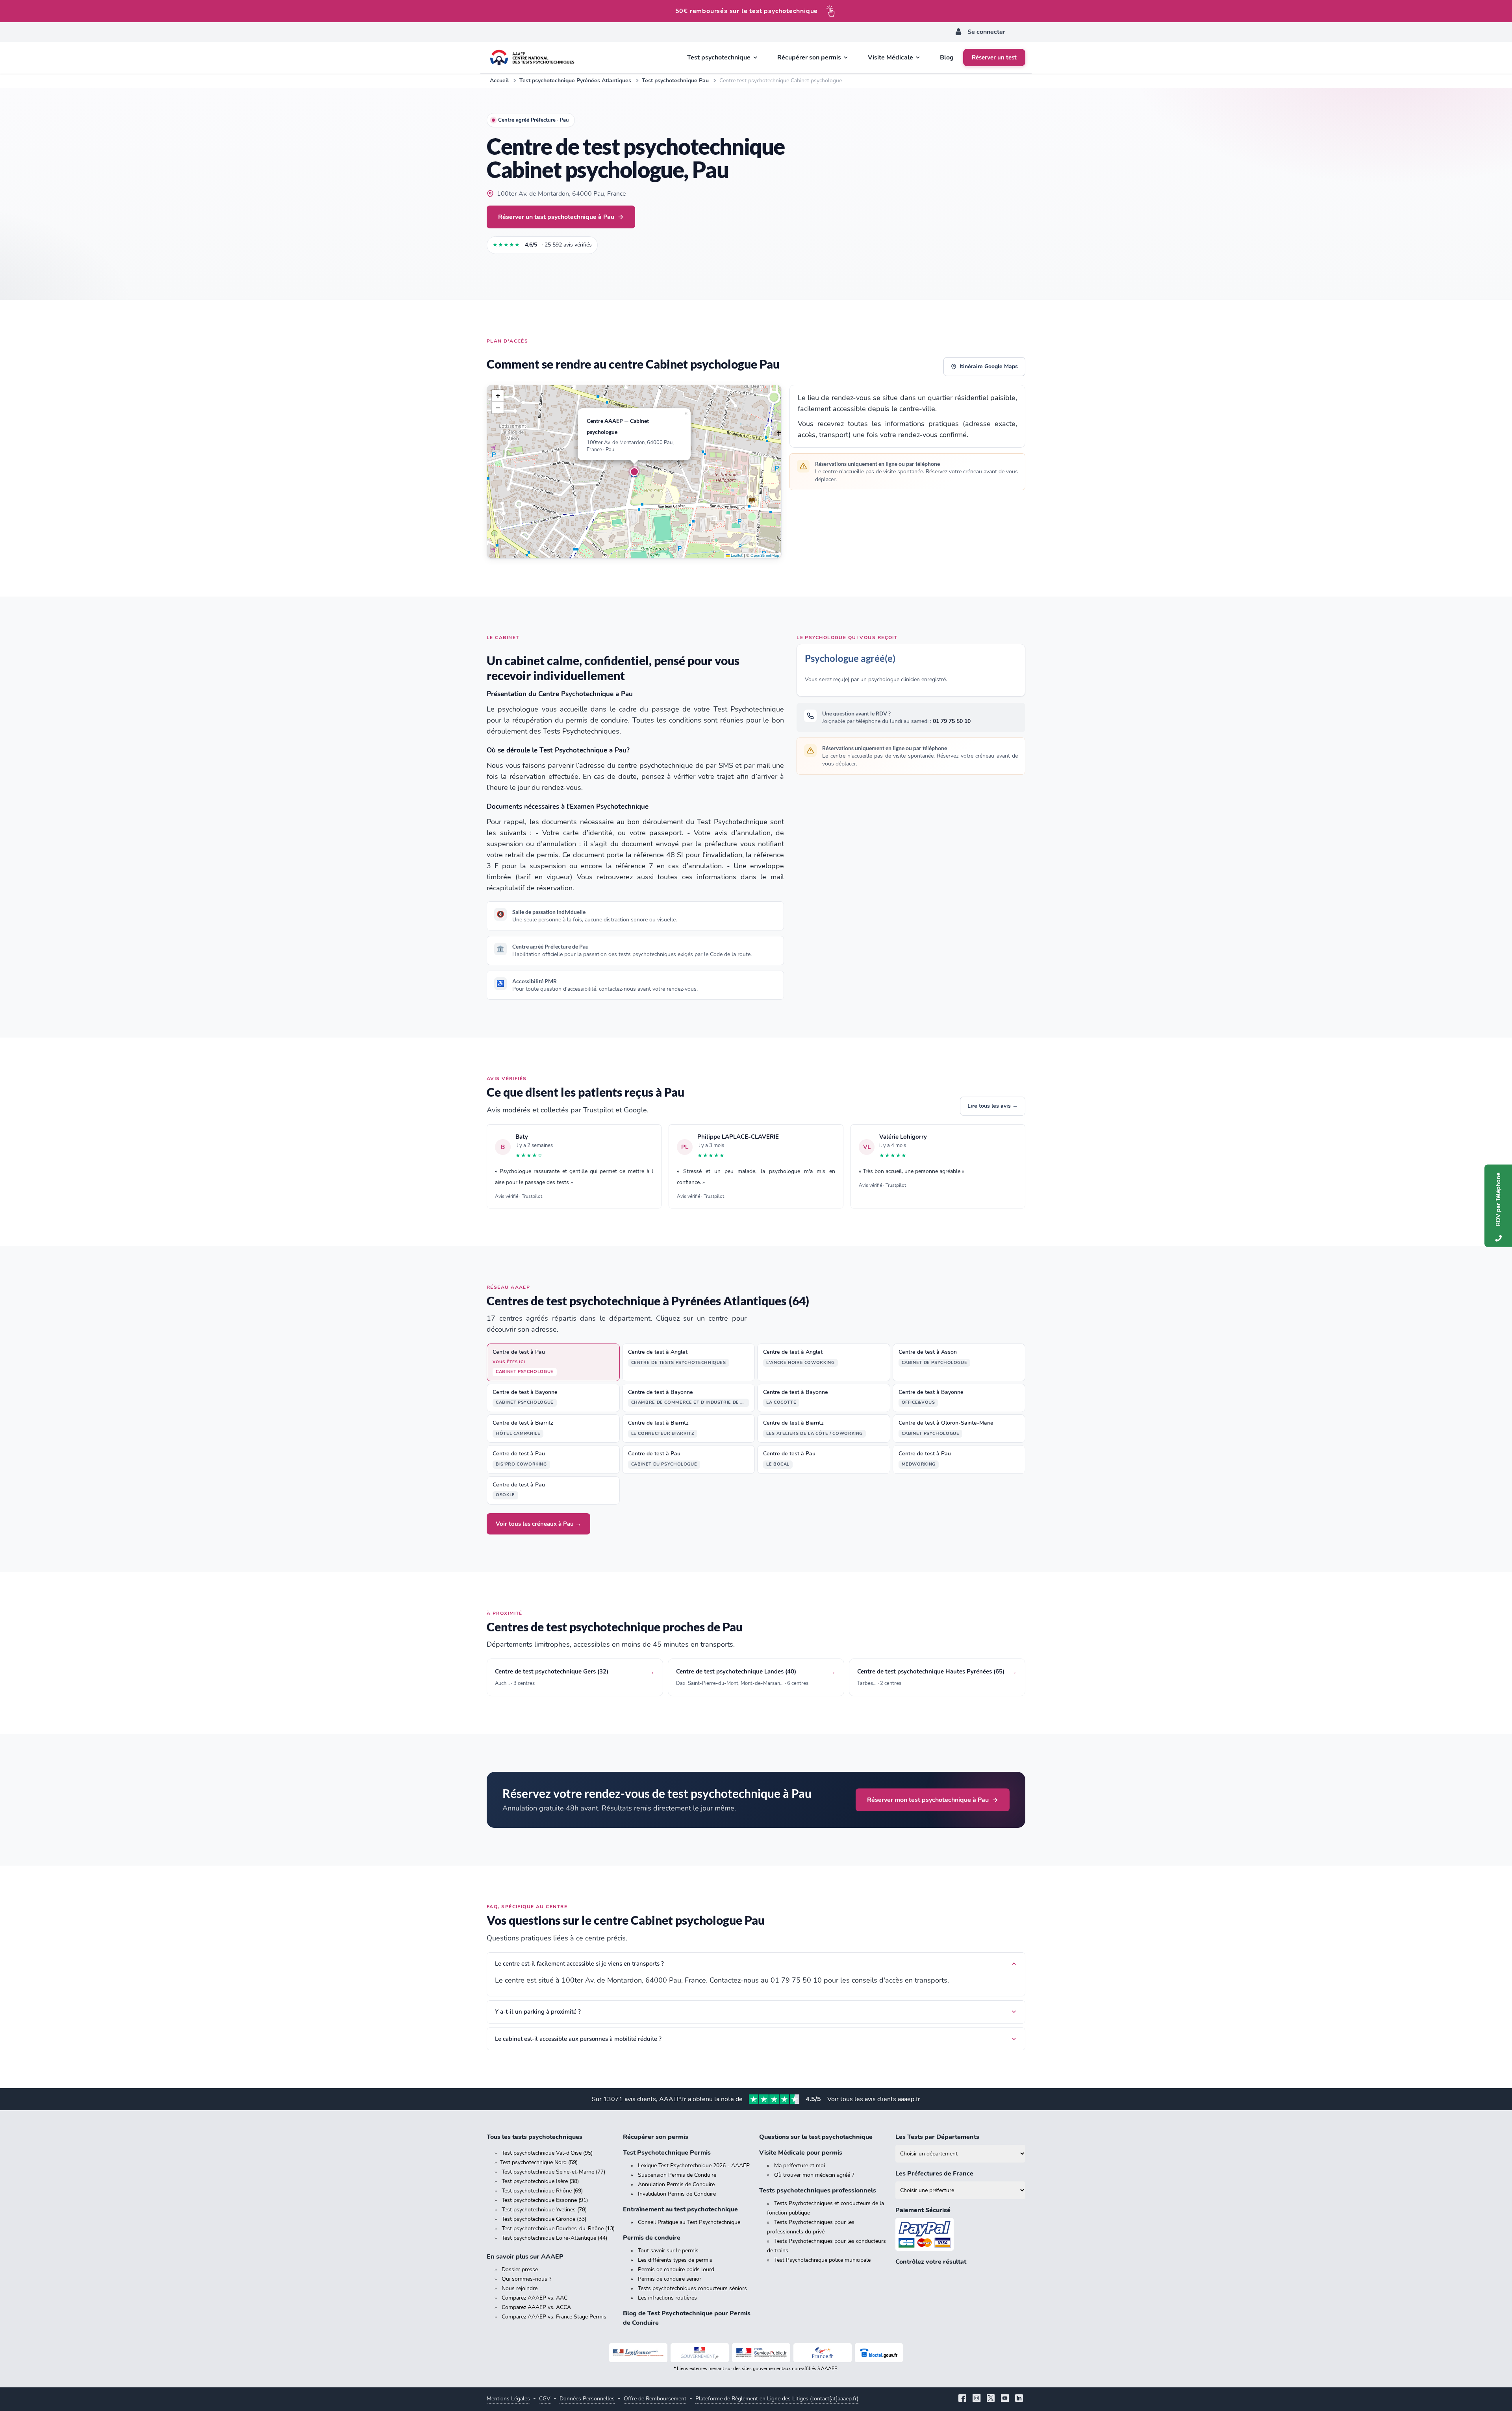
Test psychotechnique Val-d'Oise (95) (547, 2153)
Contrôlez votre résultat (931, 2262)
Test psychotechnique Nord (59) (539, 2162)
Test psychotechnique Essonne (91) (545, 2200)
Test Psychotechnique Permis (667, 2153)
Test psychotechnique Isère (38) (540, 2181)
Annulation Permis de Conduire (676, 2184)
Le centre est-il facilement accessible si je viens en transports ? (579, 1964)
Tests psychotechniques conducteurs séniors (692, 2288)
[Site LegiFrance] (638, 2353)
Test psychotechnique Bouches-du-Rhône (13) (558, 2228)
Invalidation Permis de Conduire (677, 2194)
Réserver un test (994, 57)
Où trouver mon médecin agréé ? (814, 2175)
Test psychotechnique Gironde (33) (544, 2219)
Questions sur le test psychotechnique (816, 2137)
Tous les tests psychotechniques (535, 2137)
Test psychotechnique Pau (675, 81)
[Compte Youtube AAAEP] (1005, 2399)
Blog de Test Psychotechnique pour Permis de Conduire (687, 2318)
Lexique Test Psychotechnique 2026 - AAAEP (694, 2165)
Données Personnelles (587, 2399)
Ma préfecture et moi (800, 2165)
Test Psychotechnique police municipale (822, 2260)
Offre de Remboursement (655, 2399)
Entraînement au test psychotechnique (680, 2209)
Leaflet (736, 556)
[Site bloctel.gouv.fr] (879, 2353)
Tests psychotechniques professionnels (818, 2190)
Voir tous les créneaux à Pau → (538, 1524)
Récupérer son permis (656, 2137)
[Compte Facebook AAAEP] (962, 2399)
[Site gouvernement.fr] (700, 2353)
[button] (634, 472)
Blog (947, 57)
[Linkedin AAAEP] (1019, 2399)
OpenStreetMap (765, 556)
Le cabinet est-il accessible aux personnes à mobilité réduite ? (578, 2039)
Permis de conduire (652, 2238)
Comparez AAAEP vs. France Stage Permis (554, 2317)
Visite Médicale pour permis (801, 2153)
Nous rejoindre (520, 2288)
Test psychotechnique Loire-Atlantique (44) (554, 2238)
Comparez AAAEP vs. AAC (535, 2298)
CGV (545, 2399)
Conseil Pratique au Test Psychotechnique (689, 2222)
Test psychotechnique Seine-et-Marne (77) (553, 2172)
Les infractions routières (667, 2298)
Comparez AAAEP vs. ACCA (536, 2307)
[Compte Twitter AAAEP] (991, 2399)
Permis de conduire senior (670, 2279)
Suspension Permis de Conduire (677, 2175)
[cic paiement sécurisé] (960, 2234)
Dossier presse (520, 2269)
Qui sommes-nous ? (526, 2279)
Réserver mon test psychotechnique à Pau (928, 1800)
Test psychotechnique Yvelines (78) (544, 2210)
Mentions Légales (508, 2399)
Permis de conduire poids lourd (676, 2269)
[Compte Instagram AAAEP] (976, 2399)
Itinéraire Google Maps (989, 366)
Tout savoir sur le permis (668, 2251)
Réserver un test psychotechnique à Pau (556, 217)
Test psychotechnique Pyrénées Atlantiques (575, 81)
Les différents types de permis (675, 2260)
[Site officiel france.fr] (823, 2353)
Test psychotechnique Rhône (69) (542, 2191)
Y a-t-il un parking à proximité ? (538, 2012)
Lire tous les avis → (993, 1106)
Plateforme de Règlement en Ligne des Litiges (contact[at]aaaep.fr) (777, 2399)
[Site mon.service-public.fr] (761, 2353)
